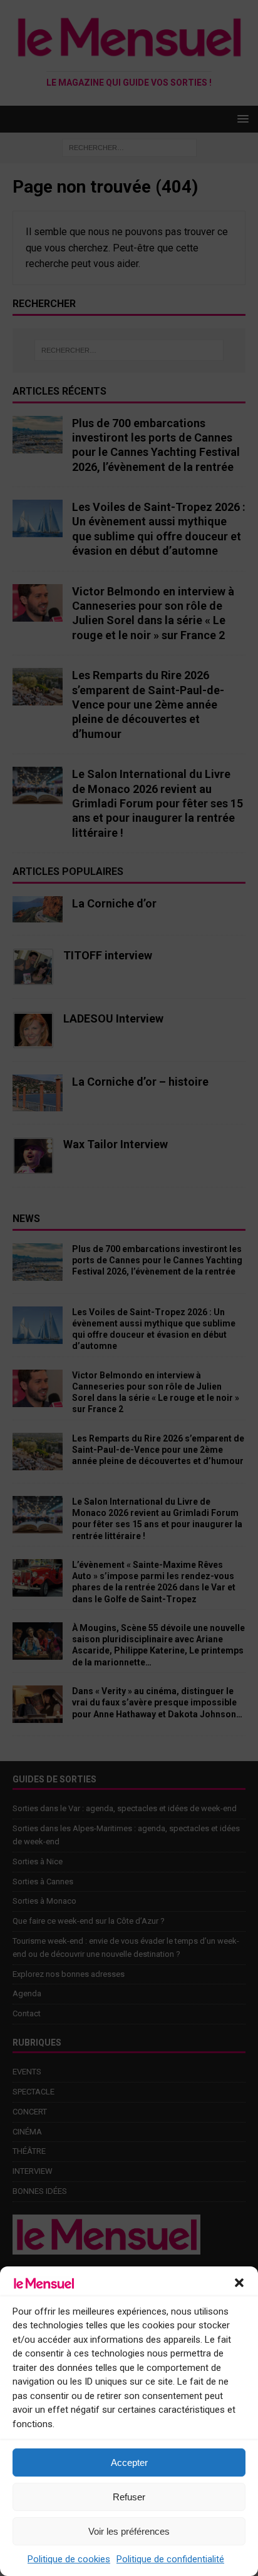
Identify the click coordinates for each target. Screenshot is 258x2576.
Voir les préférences (129, 2531)
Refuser (129, 2497)
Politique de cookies (69, 2559)
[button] (239, 2283)
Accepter (129, 2462)
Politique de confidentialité (170, 2559)
